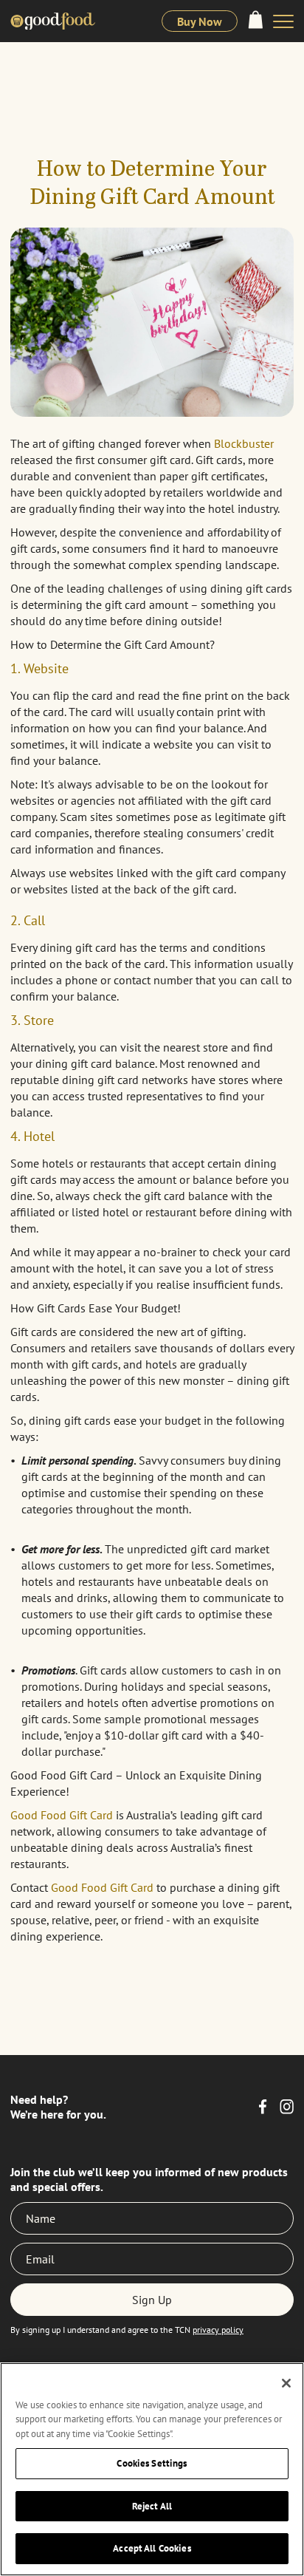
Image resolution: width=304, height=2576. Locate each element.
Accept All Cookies (152, 2548)
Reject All (152, 2506)
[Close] (286, 2383)
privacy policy (218, 2330)
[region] (152, 2469)
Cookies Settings (152, 2463)
